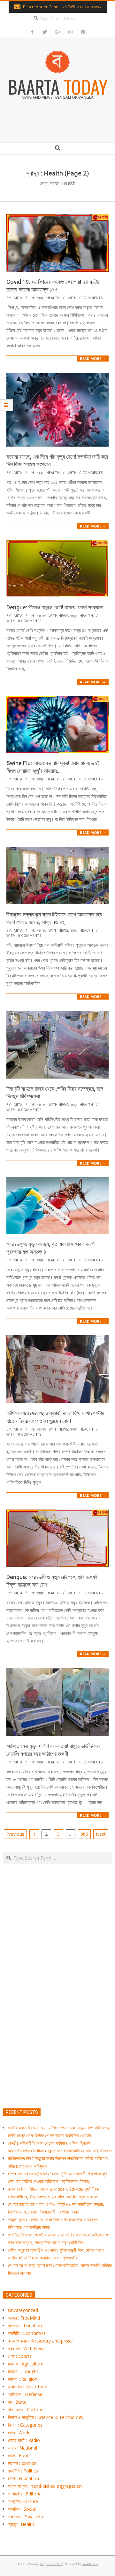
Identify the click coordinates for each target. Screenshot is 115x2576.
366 (84, 1834)
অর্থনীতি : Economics (27, 2333)
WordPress (90, 2564)
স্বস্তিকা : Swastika (26, 2517)
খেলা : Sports (20, 2356)
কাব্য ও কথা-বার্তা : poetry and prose (40, 2341)
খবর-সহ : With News (52, 616)
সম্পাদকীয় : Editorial (25, 2494)
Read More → (93, 359)
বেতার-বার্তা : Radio (24, 2440)
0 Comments (91, 298)
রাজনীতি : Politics (23, 2471)
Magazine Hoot (51, 2564)
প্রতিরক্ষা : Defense (25, 2394)
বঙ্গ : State (17, 2402)
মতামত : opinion (22, 2463)
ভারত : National (23, 2448)
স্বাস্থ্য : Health (48, 298)
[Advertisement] (57, 2016)
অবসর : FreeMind (24, 2318)
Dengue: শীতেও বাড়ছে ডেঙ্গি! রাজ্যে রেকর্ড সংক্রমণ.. (56, 607)
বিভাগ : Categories (25, 2425)
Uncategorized (23, 2310)
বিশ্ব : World (19, 2432)
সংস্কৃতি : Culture (23, 2501)
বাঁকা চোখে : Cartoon (26, 2410)
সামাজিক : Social (22, 2509)
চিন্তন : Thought (23, 2371)
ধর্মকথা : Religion (23, 2379)
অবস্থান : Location (25, 2325)
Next (101, 1834)
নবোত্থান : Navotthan (28, 2387)
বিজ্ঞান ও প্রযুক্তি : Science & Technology (46, 2417)
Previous (15, 1834)
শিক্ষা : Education (23, 2478)
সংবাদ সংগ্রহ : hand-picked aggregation (45, 2486)
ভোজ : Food (19, 2455)
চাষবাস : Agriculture (26, 2364)
